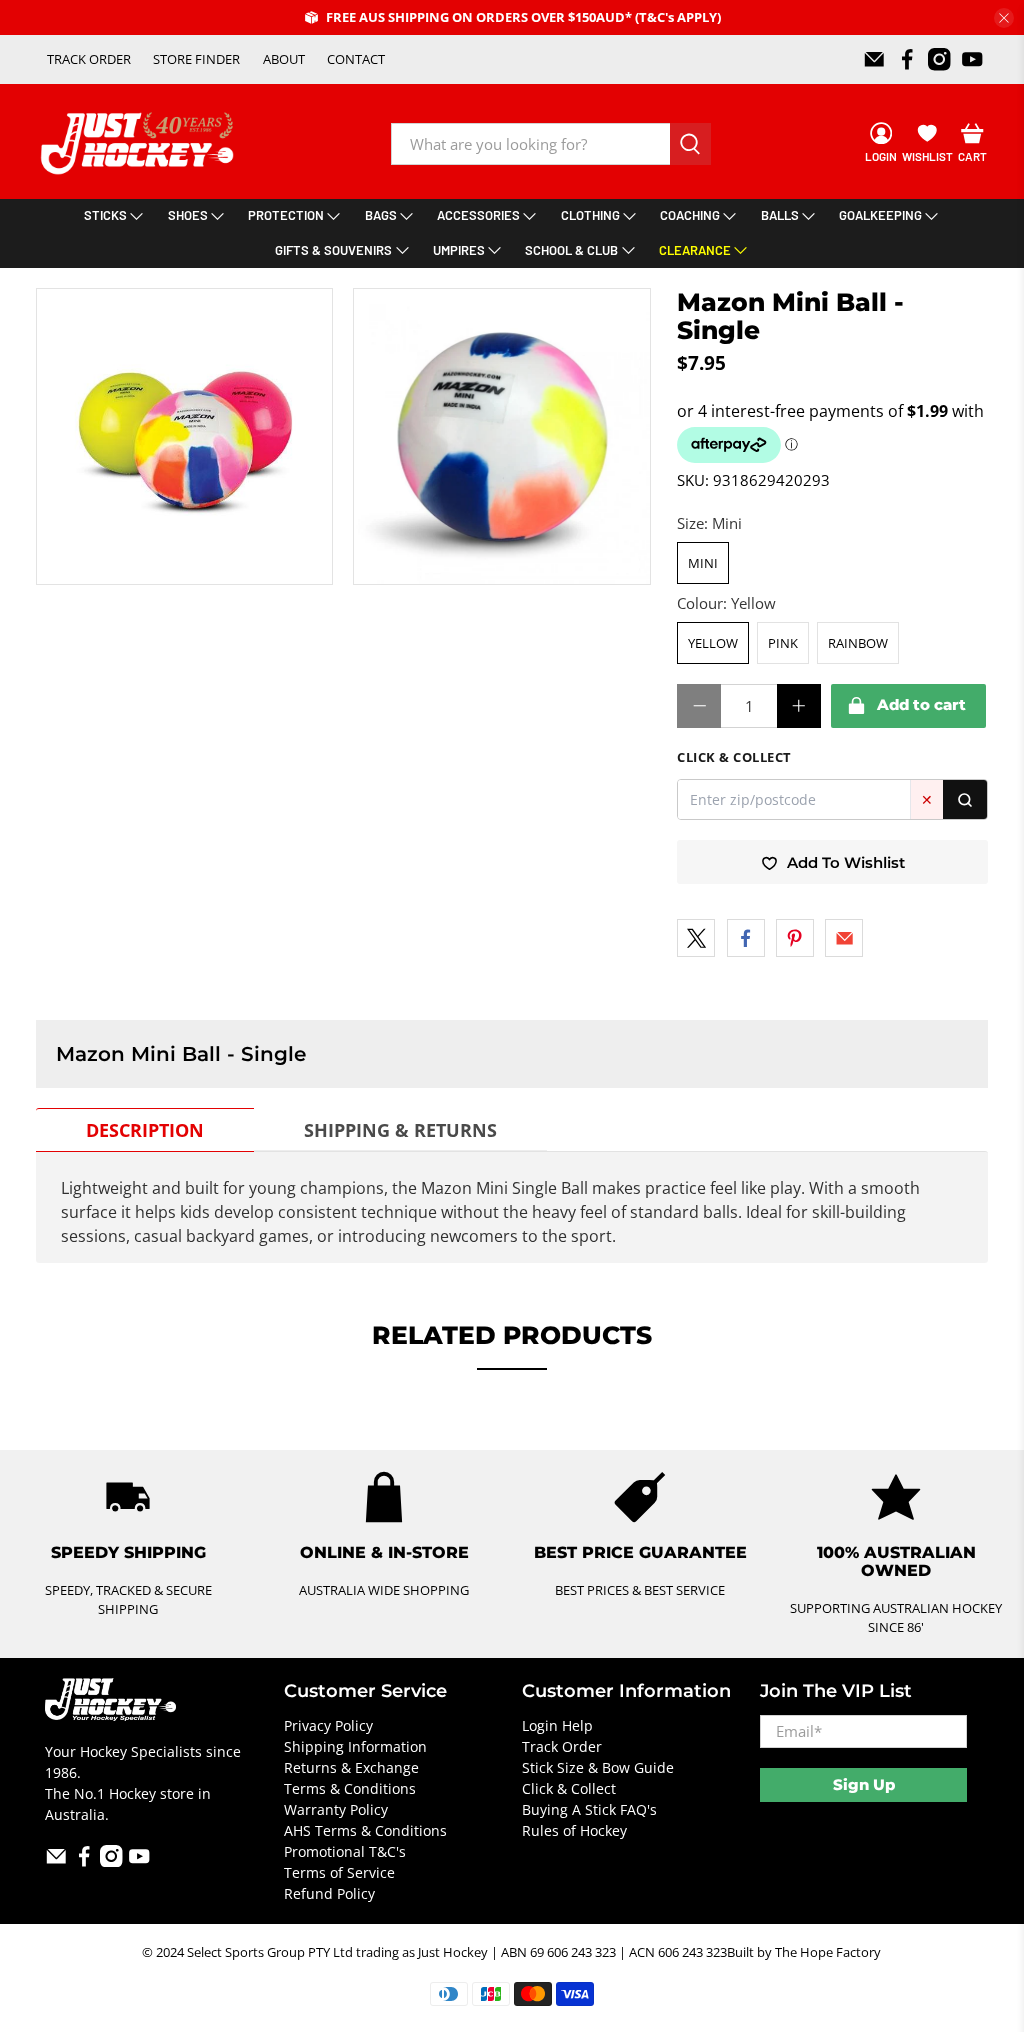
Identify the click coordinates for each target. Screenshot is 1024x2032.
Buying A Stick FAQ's (589, 1809)
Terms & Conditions (350, 1788)
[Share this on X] (696, 938)
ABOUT (284, 59)
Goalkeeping (880, 215)
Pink (783, 643)
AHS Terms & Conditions (365, 1830)
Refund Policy (329, 1893)
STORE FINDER (196, 59)
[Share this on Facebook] (746, 938)
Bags (381, 215)
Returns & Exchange (351, 1767)
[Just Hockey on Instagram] (939, 59)
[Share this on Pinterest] (795, 938)
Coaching (690, 215)
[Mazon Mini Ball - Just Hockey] (185, 437)
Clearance (695, 250)
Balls (780, 215)
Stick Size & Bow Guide (598, 1767)
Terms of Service (339, 1872)
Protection (286, 215)
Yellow (713, 643)
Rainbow (858, 643)
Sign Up (864, 1784)
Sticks (105, 215)
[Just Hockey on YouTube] (972, 59)
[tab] (145, 1130)
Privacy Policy (328, 1725)
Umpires (459, 250)
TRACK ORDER (89, 59)
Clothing (590, 215)
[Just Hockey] (139, 143)
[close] (1004, 18)
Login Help (557, 1725)
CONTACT (356, 59)
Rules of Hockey (574, 1830)
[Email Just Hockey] (874, 59)
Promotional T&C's (345, 1851)
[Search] (965, 799)
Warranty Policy (336, 1809)
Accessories (478, 215)
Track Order (562, 1746)
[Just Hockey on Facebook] (907, 59)
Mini (703, 563)
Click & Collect (569, 1788)
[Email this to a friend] (844, 938)
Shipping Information (355, 1746)
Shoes (188, 215)
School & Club (571, 250)
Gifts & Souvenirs (333, 250)
